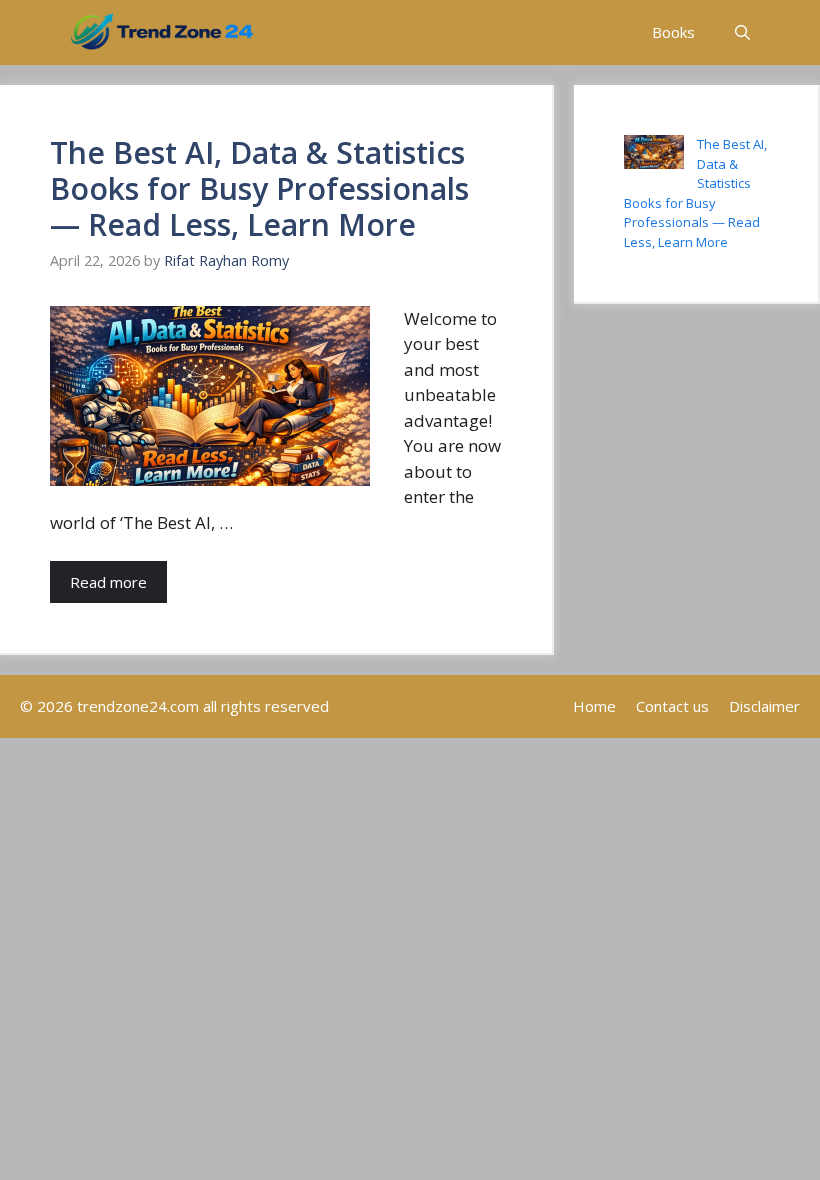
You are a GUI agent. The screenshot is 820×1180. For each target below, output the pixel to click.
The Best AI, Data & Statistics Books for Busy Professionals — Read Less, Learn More (259, 188)
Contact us (672, 706)
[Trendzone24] (162, 32)
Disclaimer (764, 706)
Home (594, 706)
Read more (108, 582)
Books (673, 32)
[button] (742, 32)
